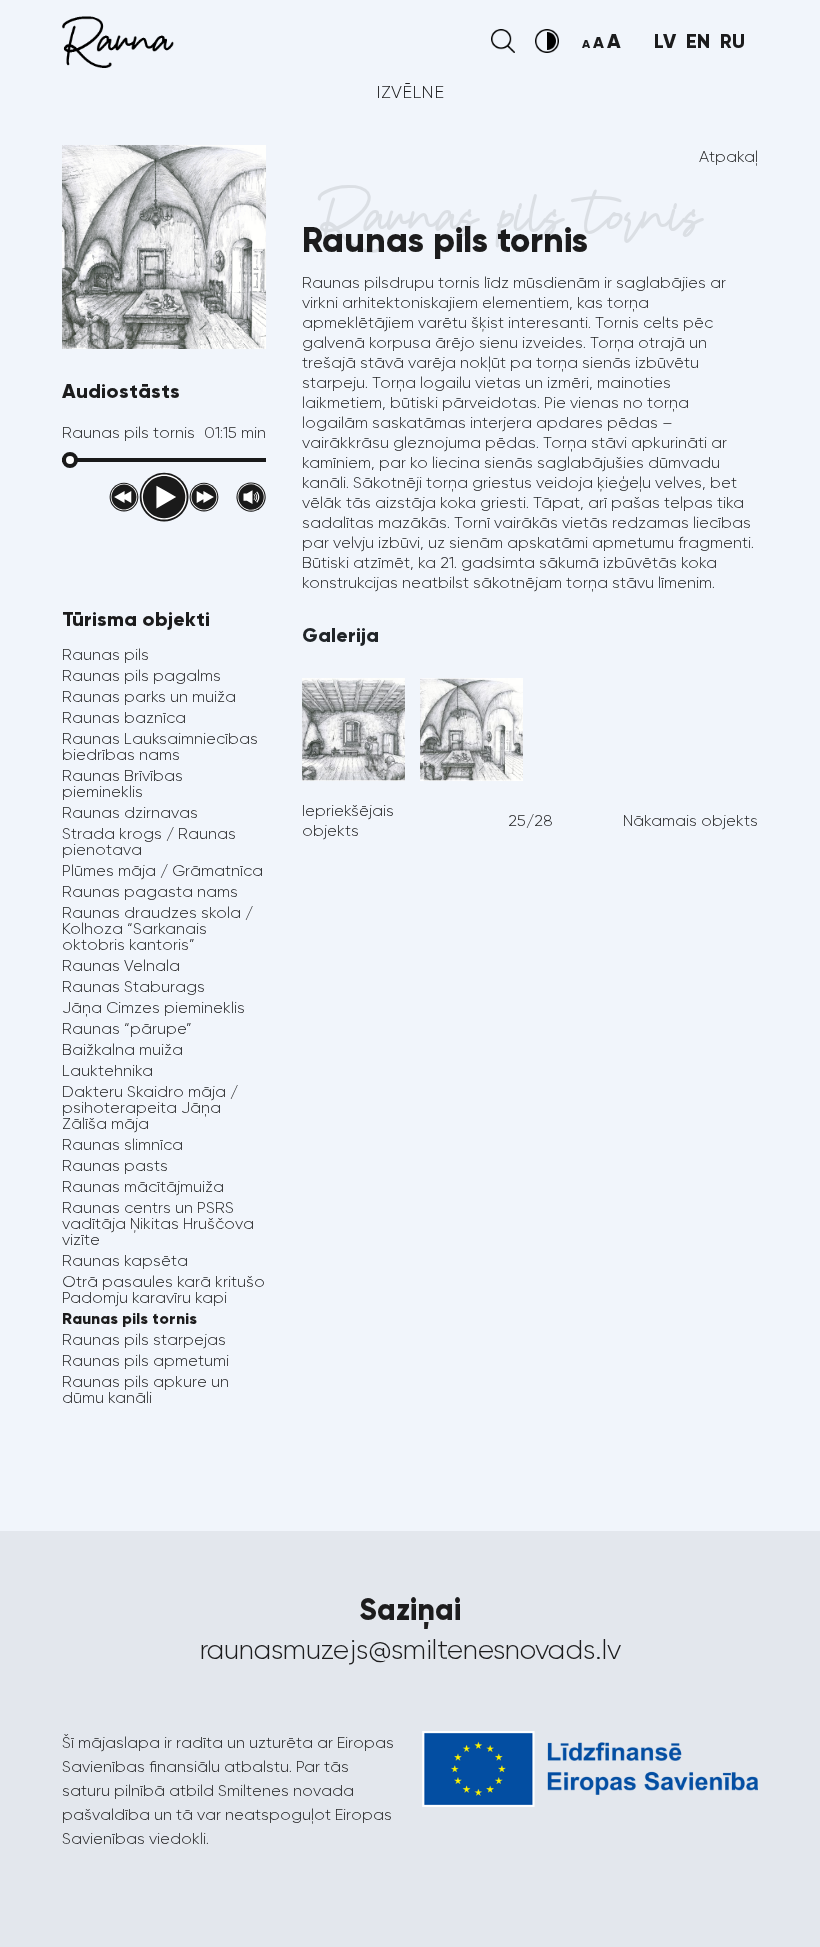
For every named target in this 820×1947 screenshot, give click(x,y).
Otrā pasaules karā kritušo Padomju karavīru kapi (163, 1289)
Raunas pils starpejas (144, 1339)
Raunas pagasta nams (150, 891)
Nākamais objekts (690, 820)
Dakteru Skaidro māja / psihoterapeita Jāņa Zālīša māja (150, 1107)
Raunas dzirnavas (130, 812)
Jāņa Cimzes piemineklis (153, 1007)
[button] (503, 41)
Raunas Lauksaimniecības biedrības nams (160, 746)
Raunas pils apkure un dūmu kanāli (145, 1389)
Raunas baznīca (124, 717)
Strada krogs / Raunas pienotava (149, 841)
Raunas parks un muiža (149, 696)
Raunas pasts (115, 1165)
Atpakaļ (728, 156)
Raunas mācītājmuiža (143, 1186)
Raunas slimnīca (122, 1144)
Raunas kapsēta (125, 1260)
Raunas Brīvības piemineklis (122, 783)
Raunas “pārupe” (127, 1028)
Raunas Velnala (121, 965)
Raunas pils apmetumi (145, 1360)
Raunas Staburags (133, 986)
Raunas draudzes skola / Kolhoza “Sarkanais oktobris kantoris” (157, 928)
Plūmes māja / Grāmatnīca (162, 870)
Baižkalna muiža (122, 1049)
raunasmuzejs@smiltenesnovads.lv (410, 1649)
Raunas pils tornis (129, 1318)
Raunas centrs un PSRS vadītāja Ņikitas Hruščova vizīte (158, 1223)
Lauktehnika (107, 1070)
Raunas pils (105, 654)
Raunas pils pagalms (141, 675)
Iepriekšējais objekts (348, 820)
